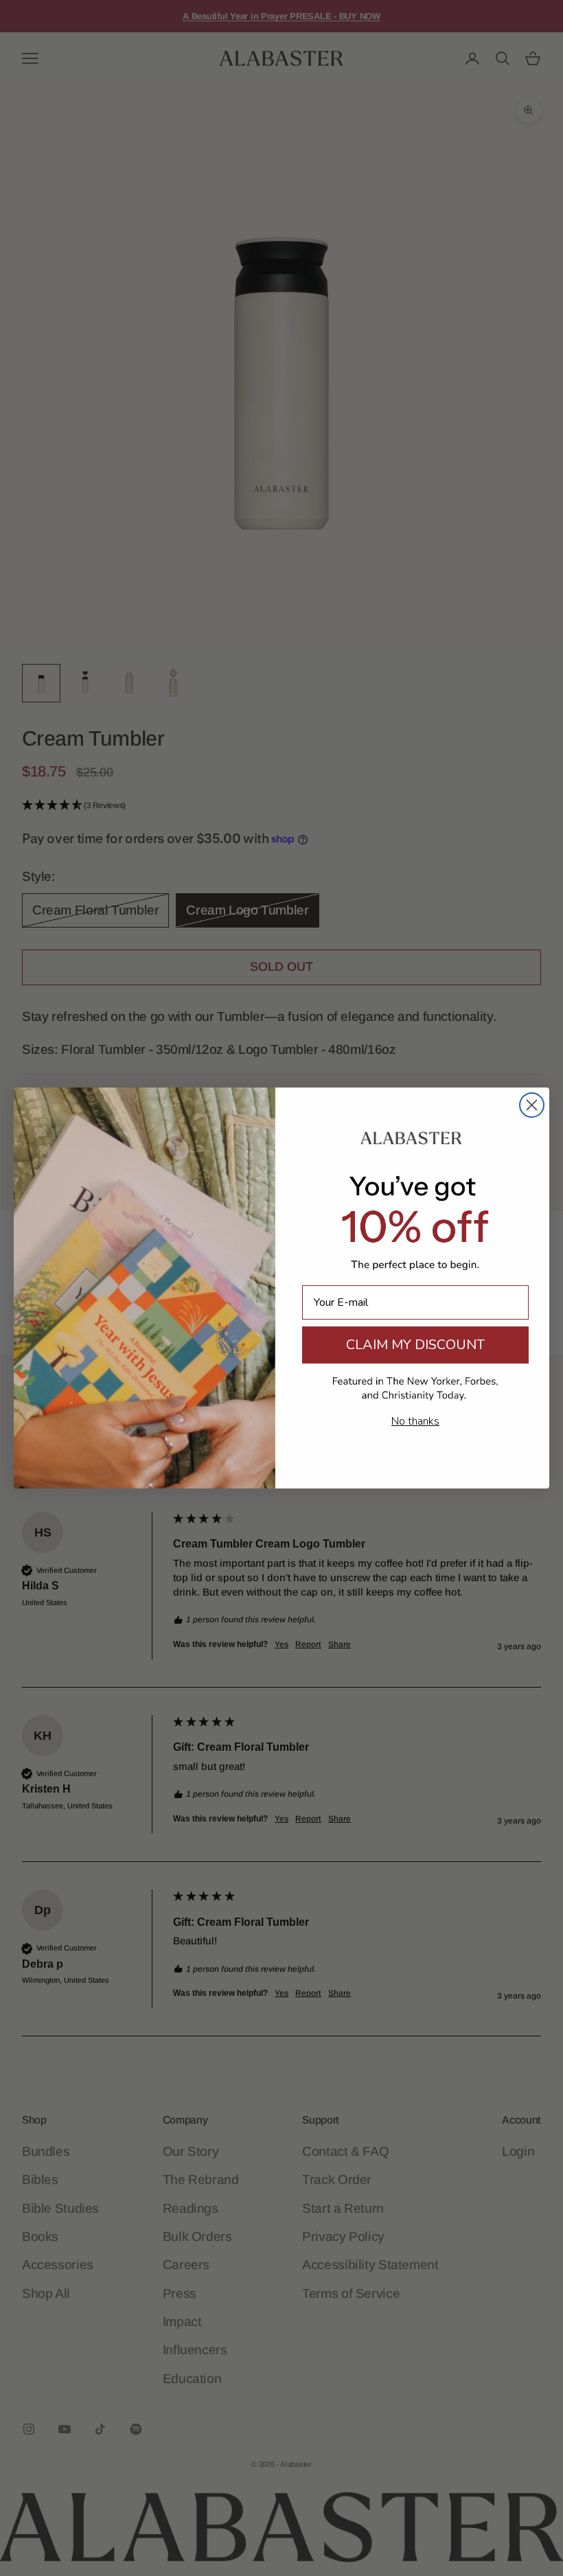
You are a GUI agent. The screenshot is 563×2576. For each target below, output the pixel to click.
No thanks (415, 1421)
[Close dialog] (532, 1105)
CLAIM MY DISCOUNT (415, 1345)
